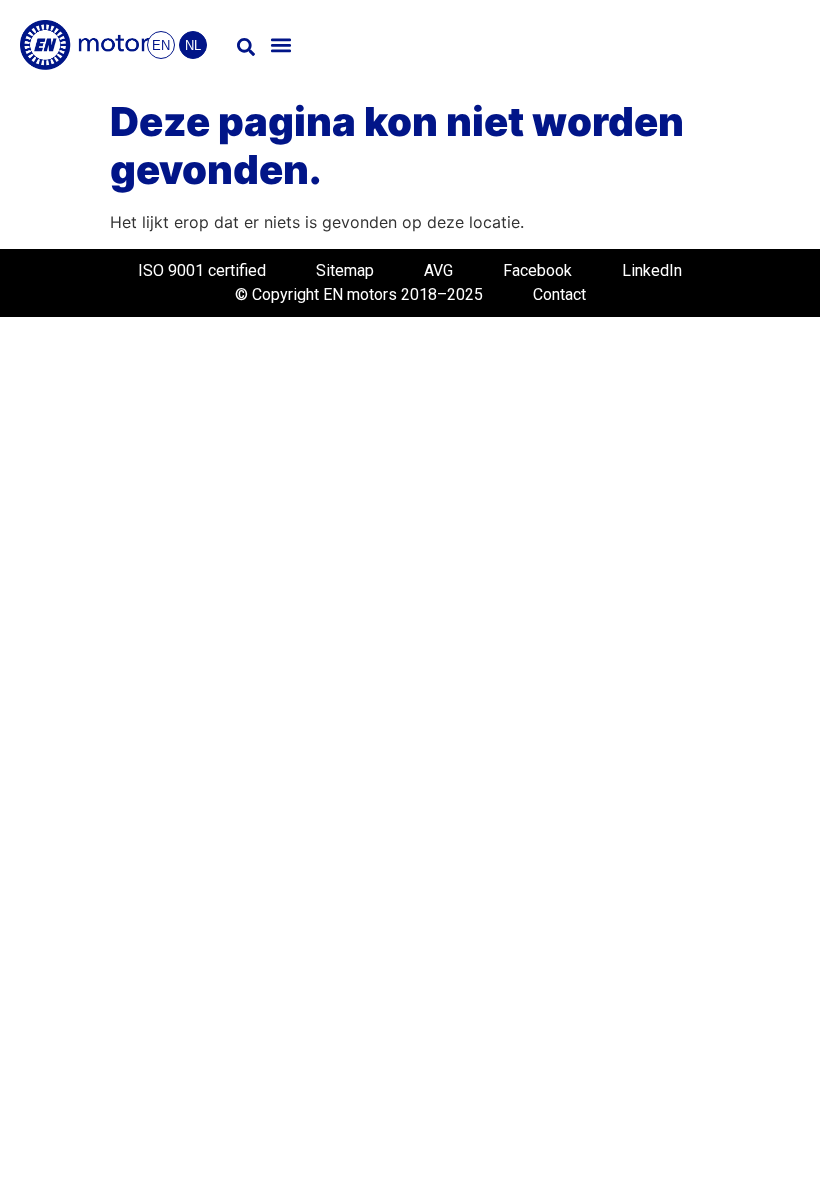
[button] (281, 45)
